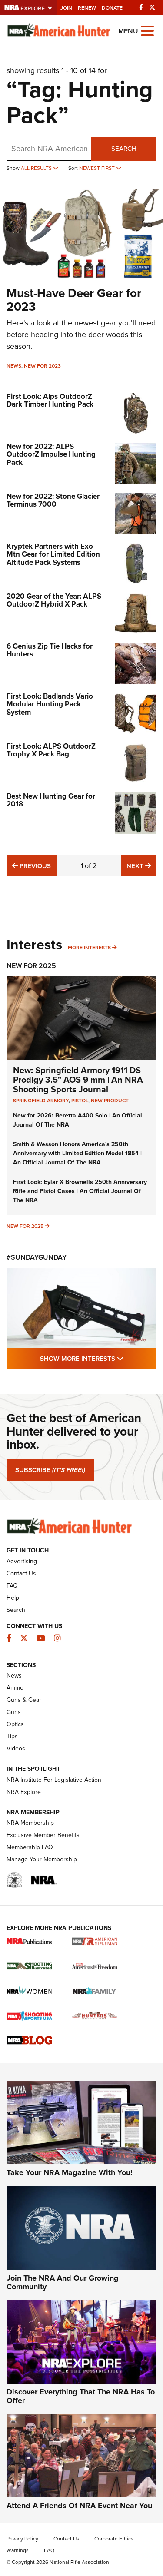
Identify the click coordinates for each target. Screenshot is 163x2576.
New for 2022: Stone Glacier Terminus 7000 (53, 501)
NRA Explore (24, 1792)
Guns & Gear (24, 1700)
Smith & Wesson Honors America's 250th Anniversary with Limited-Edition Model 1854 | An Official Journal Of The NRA (77, 1153)
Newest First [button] (98, 168)
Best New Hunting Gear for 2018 (51, 800)
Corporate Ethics (114, 2539)
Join (66, 8)
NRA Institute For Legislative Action (54, 1780)
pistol (80, 1101)
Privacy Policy (22, 2539)
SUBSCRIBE (50, 1470)
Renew (87, 8)
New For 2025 (31, 966)
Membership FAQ (30, 1847)
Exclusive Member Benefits (43, 1835)
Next (141, 866)
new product (110, 1101)
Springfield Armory (41, 1101)
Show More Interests (98, 1358)
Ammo (15, 1688)
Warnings (18, 2550)
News (14, 366)
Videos (16, 1749)
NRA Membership (30, 1823)
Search (124, 149)
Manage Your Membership (42, 1859)
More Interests (89, 948)
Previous (34, 866)
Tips (12, 1736)
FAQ (12, 1586)
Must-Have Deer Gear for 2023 (74, 300)
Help (13, 1598)
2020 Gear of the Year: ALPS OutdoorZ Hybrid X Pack (54, 600)
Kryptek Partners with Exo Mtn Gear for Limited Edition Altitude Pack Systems (53, 554)
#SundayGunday (37, 1257)
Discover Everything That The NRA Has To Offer (81, 2396)
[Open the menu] (147, 30)
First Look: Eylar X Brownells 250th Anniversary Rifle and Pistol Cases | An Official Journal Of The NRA (80, 1191)
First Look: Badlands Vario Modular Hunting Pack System (50, 704)
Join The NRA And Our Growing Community (63, 2282)
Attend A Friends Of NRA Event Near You (79, 2506)
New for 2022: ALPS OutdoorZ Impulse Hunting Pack (51, 454)
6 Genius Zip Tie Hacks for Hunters (50, 650)
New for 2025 (25, 1226)
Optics (15, 1724)
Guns (14, 1712)
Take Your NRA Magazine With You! (70, 2172)
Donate (112, 8)
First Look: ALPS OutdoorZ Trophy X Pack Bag (51, 750)
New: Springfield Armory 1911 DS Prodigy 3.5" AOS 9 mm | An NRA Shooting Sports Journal (78, 1080)
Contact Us (21, 1573)
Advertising (22, 1561)
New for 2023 (42, 366)
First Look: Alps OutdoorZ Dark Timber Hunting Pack (50, 401)
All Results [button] (37, 168)
